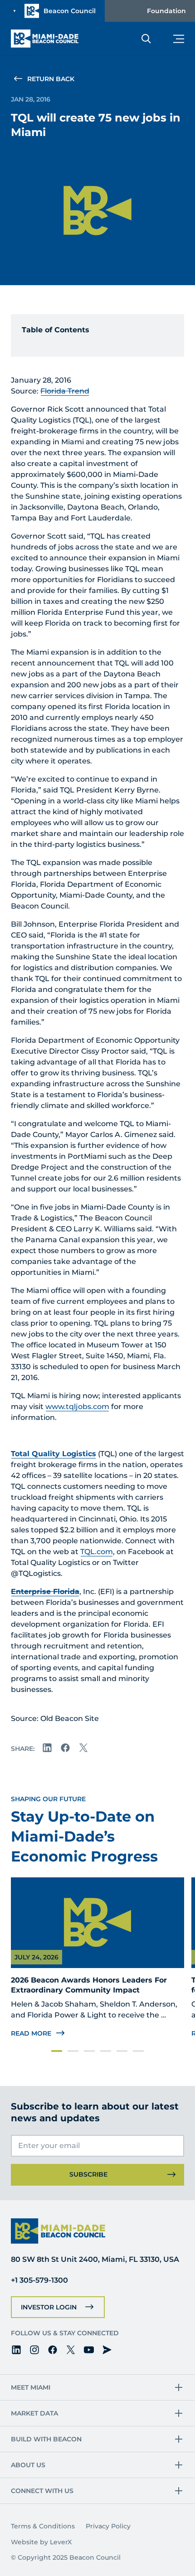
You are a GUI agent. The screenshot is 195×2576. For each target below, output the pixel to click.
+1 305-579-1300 (39, 2280)
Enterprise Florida (45, 1592)
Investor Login (49, 2307)
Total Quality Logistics (54, 1454)
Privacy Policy (108, 2526)
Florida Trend (65, 391)
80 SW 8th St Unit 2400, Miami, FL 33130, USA (95, 2259)
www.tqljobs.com (77, 1407)
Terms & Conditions (43, 2526)
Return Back (51, 79)
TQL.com (97, 1552)
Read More (31, 2033)
